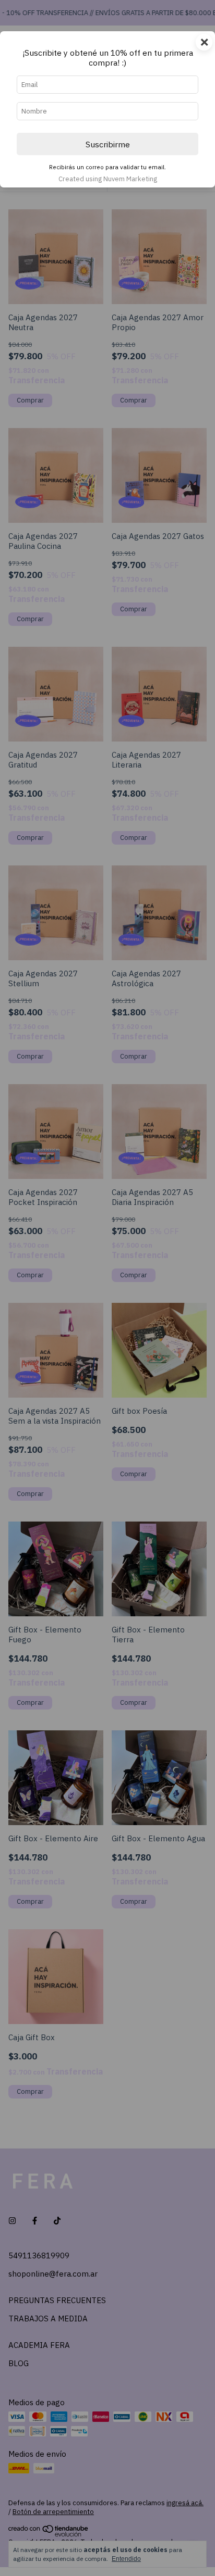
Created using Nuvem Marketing (108, 179)
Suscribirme (108, 144)
